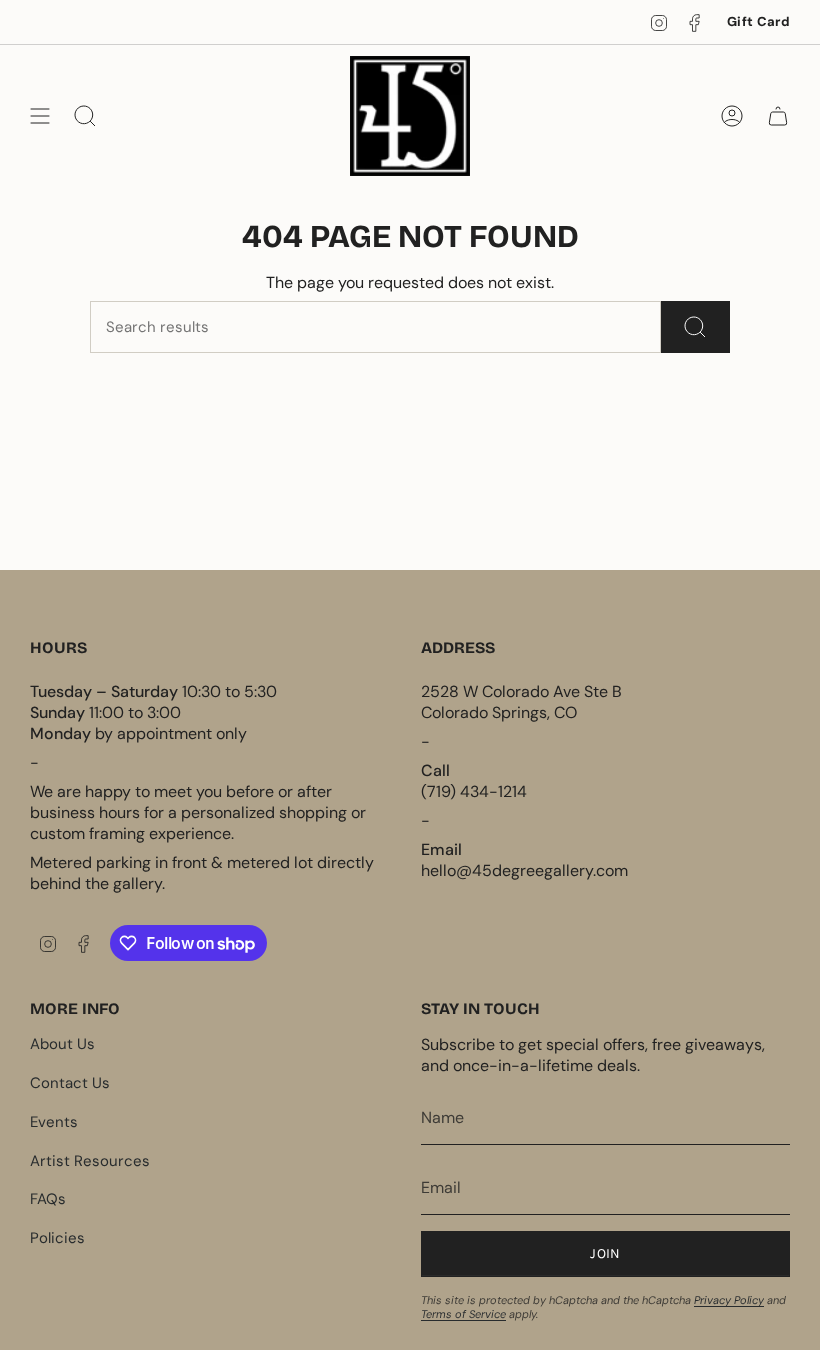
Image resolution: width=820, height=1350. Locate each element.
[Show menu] (40, 116)
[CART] (778, 116)
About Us (62, 1044)
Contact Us (70, 1083)
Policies (57, 1238)
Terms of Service (463, 1314)
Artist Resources (90, 1161)
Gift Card (758, 21)
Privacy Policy (729, 1300)
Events (54, 1122)
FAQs (48, 1199)
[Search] (695, 327)
